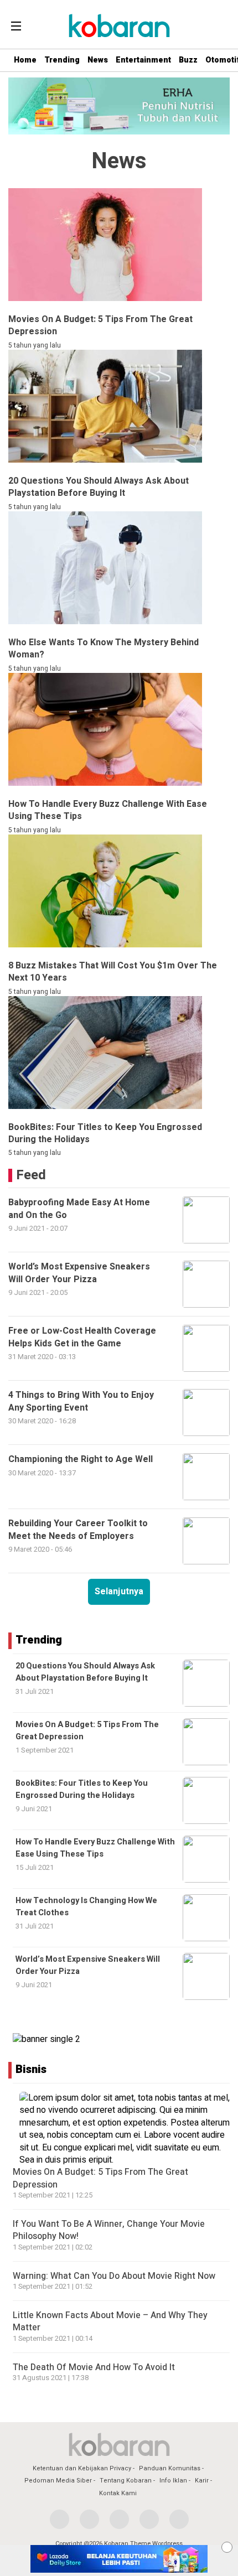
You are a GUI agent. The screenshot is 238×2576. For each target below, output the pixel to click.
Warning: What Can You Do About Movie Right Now (114, 2276)
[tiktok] (179, 2519)
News (98, 60)
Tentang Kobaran (126, 2481)
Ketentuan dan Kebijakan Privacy (82, 2468)
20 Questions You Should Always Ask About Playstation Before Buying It (85, 1672)
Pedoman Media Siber (58, 2481)
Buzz (188, 60)
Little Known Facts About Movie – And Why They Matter (110, 2321)
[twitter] (89, 2519)
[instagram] (119, 2519)
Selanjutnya (119, 1592)
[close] (227, 2547)
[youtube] (149, 2519)
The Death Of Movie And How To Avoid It (94, 2367)
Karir (202, 2481)
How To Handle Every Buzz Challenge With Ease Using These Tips (95, 1848)
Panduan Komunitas (170, 2468)
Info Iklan (173, 2481)
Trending (62, 60)
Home (25, 60)
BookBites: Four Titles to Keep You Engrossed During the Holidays (82, 1789)
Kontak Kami (118, 2493)
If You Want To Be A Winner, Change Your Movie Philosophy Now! (109, 2230)
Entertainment (143, 60)
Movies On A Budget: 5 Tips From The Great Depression (100, 2178)
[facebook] (59, 2519)
